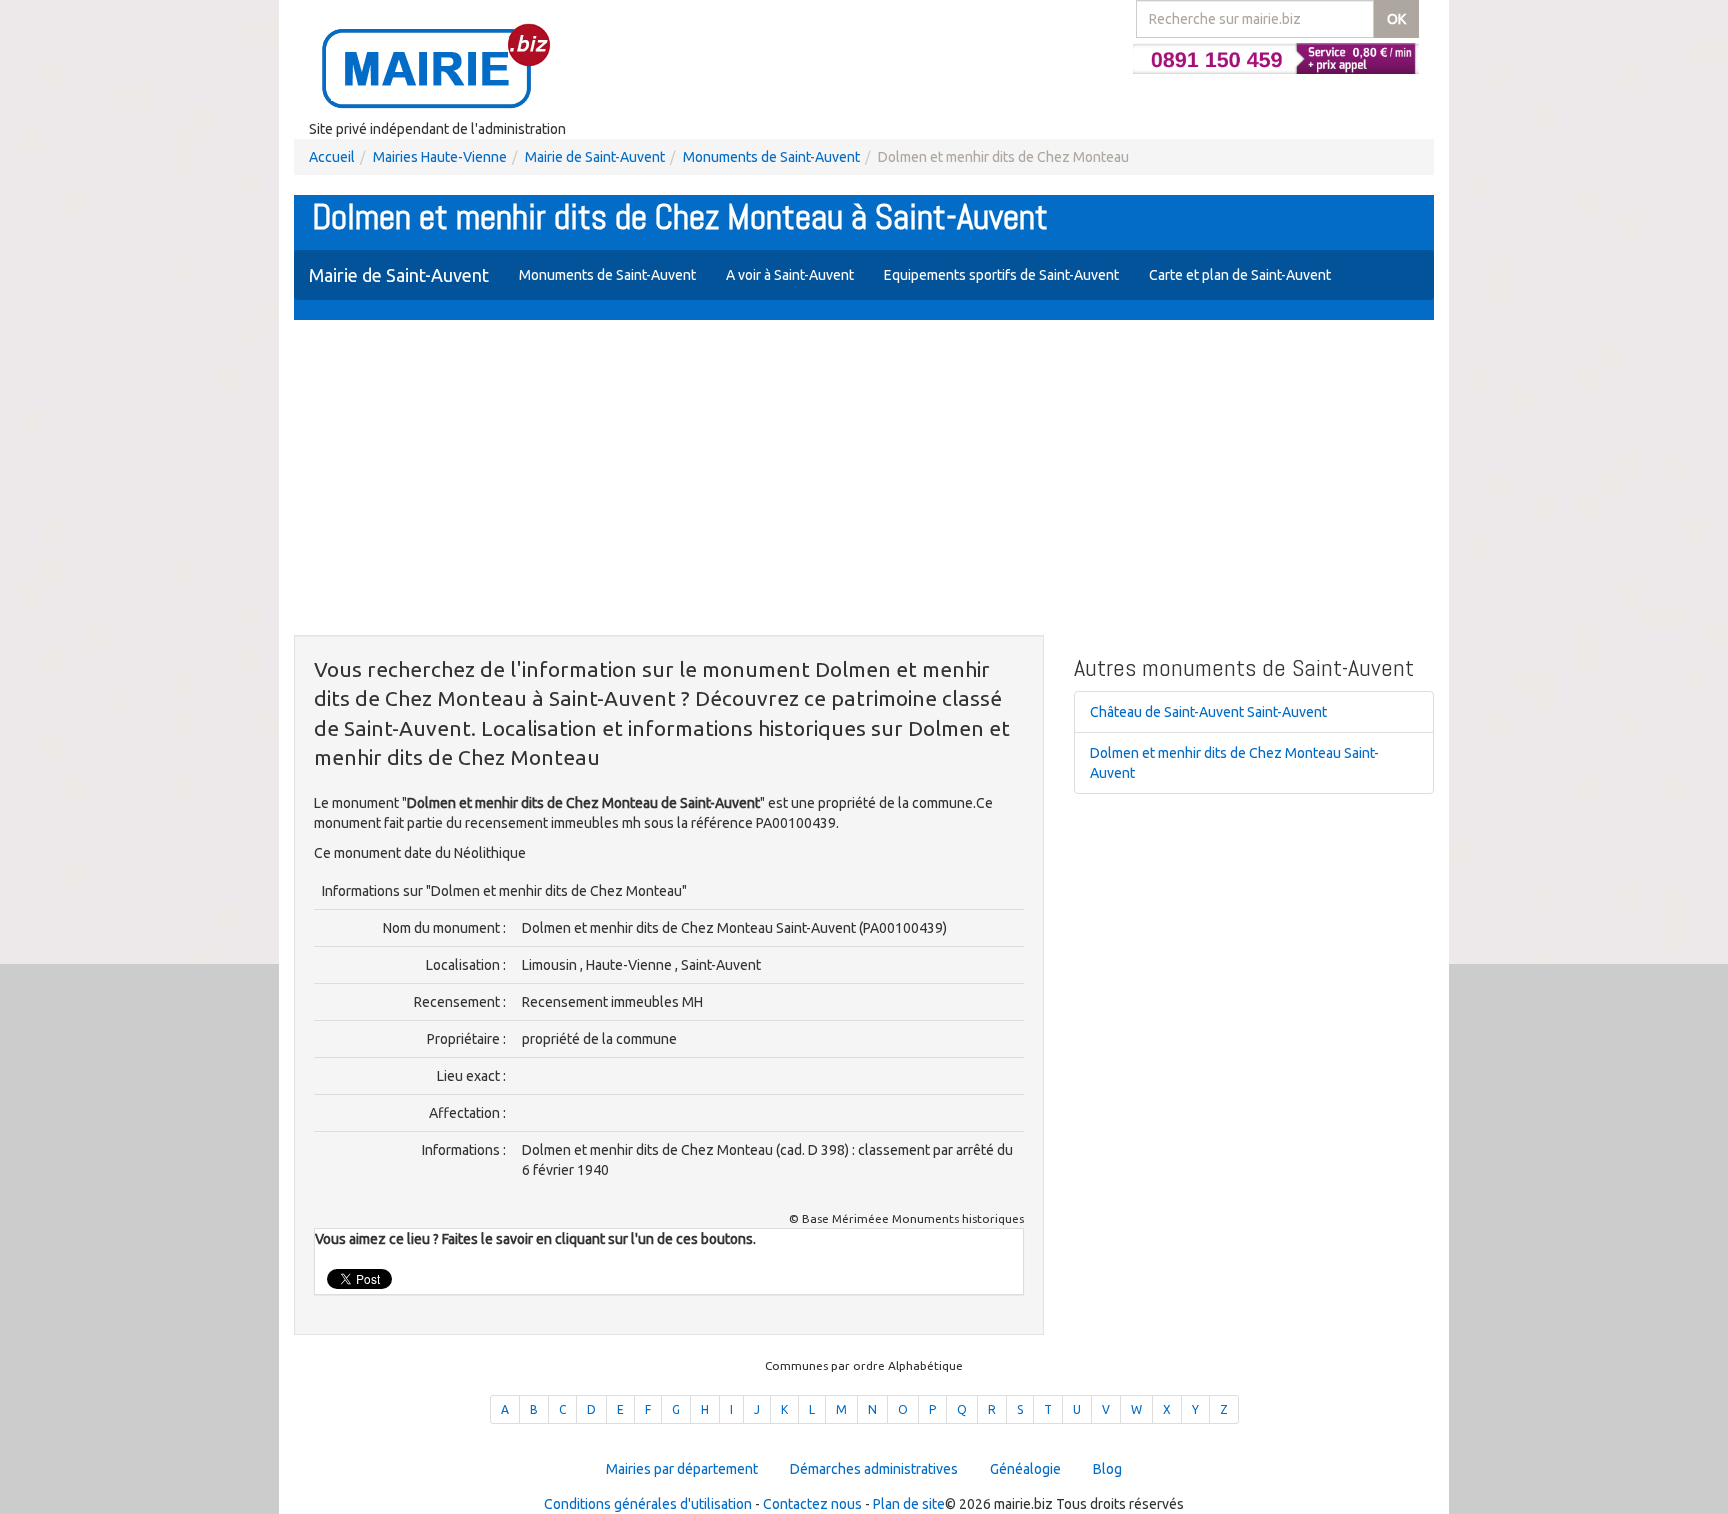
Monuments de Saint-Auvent (771, 157)
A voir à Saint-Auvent (790, 275)
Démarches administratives (874, 1469)
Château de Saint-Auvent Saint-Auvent (1208, 712)
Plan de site (909, 1504)
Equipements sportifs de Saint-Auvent (1001, 275)
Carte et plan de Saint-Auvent (1240, 275)
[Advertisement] (864, 480)
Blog (1107, 1469)
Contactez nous (812, 1504)
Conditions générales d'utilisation (648, 1504)
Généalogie (1025, 1469)
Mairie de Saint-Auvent (595, 157)
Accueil (332, 157)
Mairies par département (682, 1469)
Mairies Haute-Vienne (440, 157)
